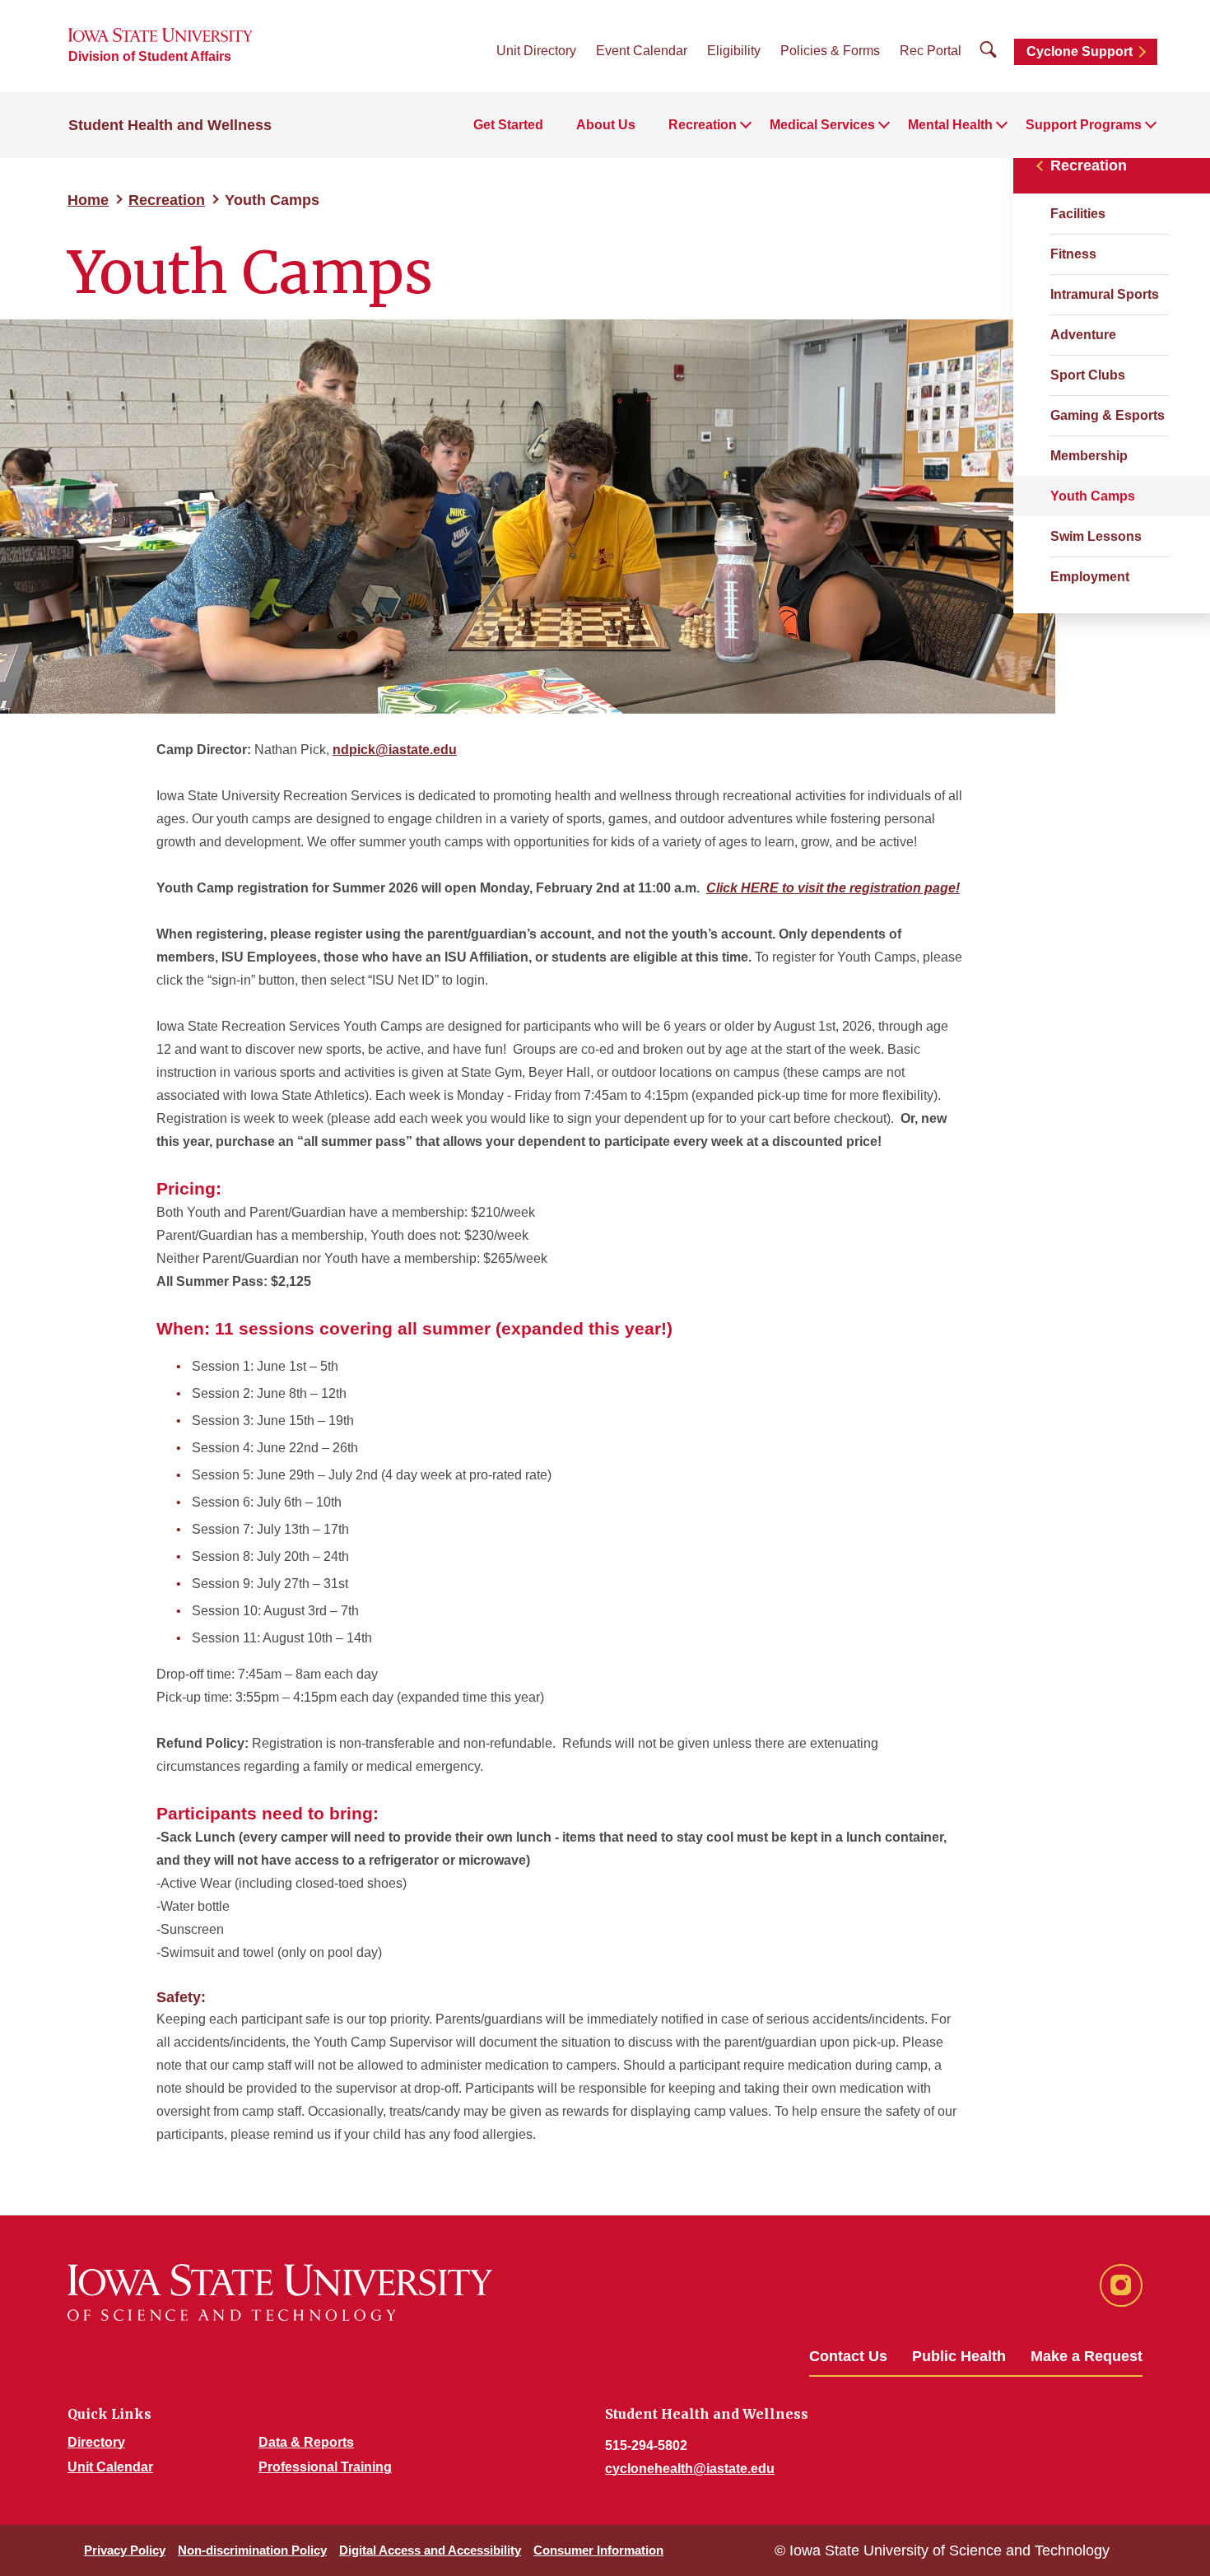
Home (88, 200)
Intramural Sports (1105, 294)
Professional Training (325, 2467)
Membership (1089, 456)
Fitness (1073, 254)
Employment (1090, 577)
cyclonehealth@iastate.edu (690, 2469)
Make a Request (1087, 2356)
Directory (96, 2442)
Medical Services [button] (822, 125)
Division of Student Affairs (150, 56)
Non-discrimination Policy (252, 2550)
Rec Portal (931, 51)
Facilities (1078, 214)
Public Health (959, 2356)
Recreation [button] (703, 125)
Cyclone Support (1080, 51)
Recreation (167, 200)
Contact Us (848, 2356)
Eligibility (734, 51)
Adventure (1083, 335)
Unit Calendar (110, 2467)
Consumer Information (598, 2550)
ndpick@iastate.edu (395, 750)
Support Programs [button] (1084, 125)
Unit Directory (536, 51)
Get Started (508, 125)
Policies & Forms (830, 51)
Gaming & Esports (1108, 415)
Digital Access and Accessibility (430, 2550)
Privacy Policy (125, 2550)
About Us (606, 125)
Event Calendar (642, 51)
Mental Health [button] (950, 125)
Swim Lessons (1096, 536)
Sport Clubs (1088, 375)
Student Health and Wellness (170, 125)
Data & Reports (306, 2442)
